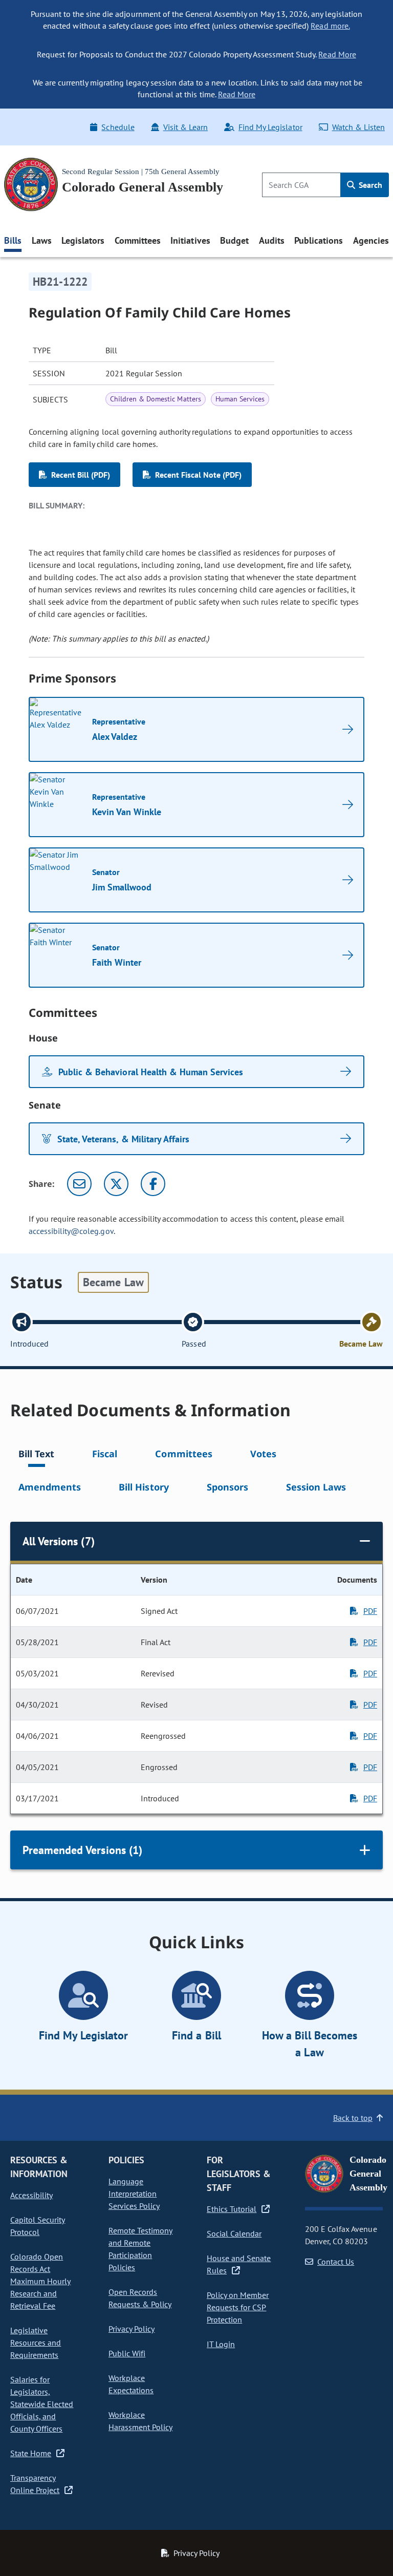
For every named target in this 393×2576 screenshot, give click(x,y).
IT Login (221, 2344)
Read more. (330, 26)
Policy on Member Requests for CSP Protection (238, 2307)
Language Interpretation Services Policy (134, 2194)
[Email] (79, 1184)
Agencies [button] (371, 240)
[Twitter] (116, 1184)
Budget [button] (234, 240)
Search (369, 185)
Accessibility (31, 2195)
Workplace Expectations (131, 2384)
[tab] (36, 1455)
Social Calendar (234, 2233)
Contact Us (336, 2262)
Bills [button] (13, 240)
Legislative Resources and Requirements (36, 2343)
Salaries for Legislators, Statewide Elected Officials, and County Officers (42, 2404)
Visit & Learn (185, 127)
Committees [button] (138, 240)
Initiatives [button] (190, 240)
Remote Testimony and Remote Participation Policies (140, 2249)
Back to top (353, 2118)
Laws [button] (42, 240)
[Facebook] (153, 1184)
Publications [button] (319, 240)
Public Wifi (127, 2353)
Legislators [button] (83, 240)
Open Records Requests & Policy (140, 2298)
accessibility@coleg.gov (71, 1231)
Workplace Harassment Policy (140, 2421)
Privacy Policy (132, 2329)
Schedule (118, 127)
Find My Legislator (270, 127)
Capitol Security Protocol (38, 2226)
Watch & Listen (358, 127)
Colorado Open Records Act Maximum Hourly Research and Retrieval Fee (40, 2281)
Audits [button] (272, 240)
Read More (337, 54)
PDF (370, 1611)
